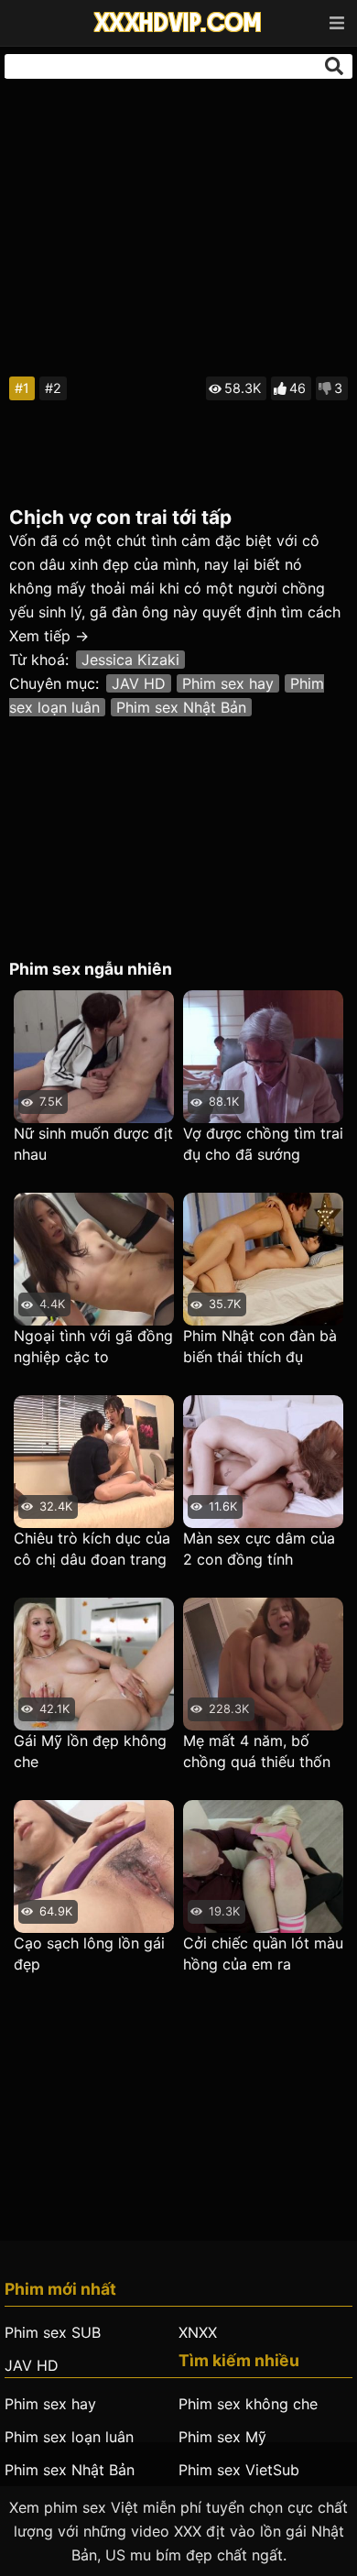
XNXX (198, 2332)
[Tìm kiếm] (334, 66)
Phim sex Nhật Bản (181, 707)
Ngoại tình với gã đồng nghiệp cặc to (93, 1346)
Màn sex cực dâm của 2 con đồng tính (259, 1549)
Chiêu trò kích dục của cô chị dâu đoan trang (92, 1549)
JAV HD (139, 683)
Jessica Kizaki (130, 660)
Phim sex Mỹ (222, 2437)
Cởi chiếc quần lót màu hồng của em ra (263, 1954)
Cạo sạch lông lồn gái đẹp (89, 1954)
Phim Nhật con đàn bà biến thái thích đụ (260, 1346)
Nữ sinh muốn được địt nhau (93, 1144)
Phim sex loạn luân (69, 2437)
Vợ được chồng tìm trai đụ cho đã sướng (263, 1144)
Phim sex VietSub (239, 2470)
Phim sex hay (228, 683)
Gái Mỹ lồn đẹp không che (90, 1751)
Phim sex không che (248, 2404)
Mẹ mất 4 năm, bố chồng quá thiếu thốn (257, 1751)
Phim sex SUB (53, 2332)
